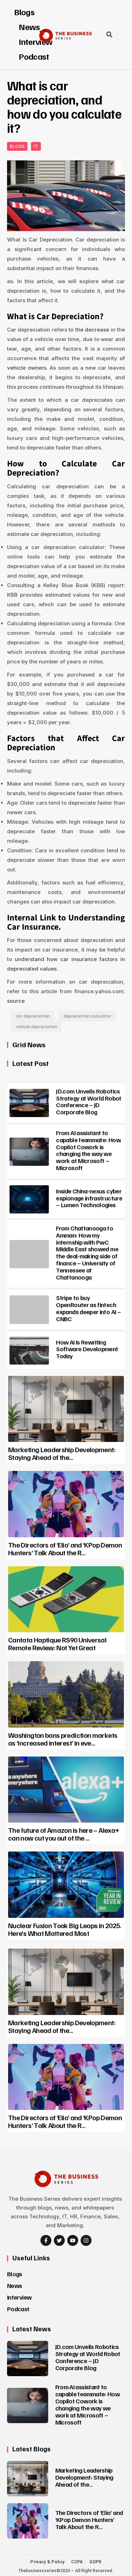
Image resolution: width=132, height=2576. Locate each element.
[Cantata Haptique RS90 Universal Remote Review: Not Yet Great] (66, 1599)
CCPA (77, 2562)
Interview (19, 2297)
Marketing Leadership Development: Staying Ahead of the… (62, 1453)
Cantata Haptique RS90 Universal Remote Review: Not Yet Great (57, 1644)
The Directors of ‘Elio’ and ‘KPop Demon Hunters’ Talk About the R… (65, 1549)
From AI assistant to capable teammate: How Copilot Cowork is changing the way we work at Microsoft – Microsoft (88, 1150)
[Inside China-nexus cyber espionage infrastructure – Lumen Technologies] (29, 1199)
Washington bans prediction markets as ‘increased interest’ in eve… (63, 1739)
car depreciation (33, 1016)
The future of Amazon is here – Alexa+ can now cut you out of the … (64, 1834)
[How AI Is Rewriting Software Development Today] (29, 1350)
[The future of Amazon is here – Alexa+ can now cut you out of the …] (66, 1790)
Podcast (34, 56)
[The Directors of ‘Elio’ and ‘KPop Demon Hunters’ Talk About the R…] (66, 1504)
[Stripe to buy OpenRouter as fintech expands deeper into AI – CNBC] (29, 1310)
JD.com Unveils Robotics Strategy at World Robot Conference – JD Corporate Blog (89, 1101)
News (14, 2285)
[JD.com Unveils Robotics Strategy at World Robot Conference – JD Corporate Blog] (29, 1103)
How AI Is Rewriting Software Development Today (87, 1349)
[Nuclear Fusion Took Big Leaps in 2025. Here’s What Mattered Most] (66, 1885)
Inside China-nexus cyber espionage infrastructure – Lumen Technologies (89, 1198)
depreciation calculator (87, 1016)
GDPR (95, 2562)
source (16, 1001)
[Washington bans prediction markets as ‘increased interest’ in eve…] (66, 1694)
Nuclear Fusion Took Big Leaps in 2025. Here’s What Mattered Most (65, 1929)
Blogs (24, 12)
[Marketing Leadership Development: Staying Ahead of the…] (66, 1409)
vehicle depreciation (36, 1027)
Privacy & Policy (47, 2562)
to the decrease (89, 330)
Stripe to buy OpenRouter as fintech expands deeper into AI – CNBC (88, 1308)
